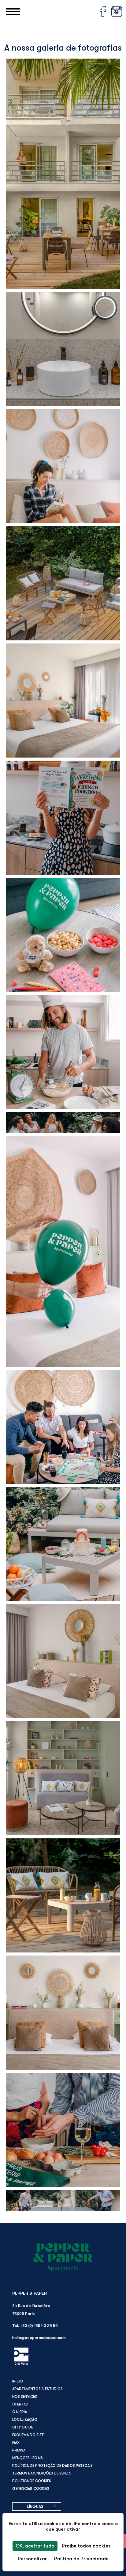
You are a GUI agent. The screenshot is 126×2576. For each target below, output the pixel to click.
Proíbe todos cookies (86, 2546)
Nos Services (25, 2397)
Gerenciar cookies (31, 2489)
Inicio (18, 2381)
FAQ (16, 2443)
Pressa (19, 2450)
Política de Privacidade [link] (81, 2559)
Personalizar (32, 2559)
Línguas (35, 2507)
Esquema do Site (28, 2435)
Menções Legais (28, 2458)
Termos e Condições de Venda (41, 2473)
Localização (25, 2420)
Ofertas (20, 2404)
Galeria (20, 2412)
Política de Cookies (32, 2481)
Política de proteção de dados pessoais (52, 2466)
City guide (23, 2427)
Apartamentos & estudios (37, 2389)
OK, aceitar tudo (35, 2546)
